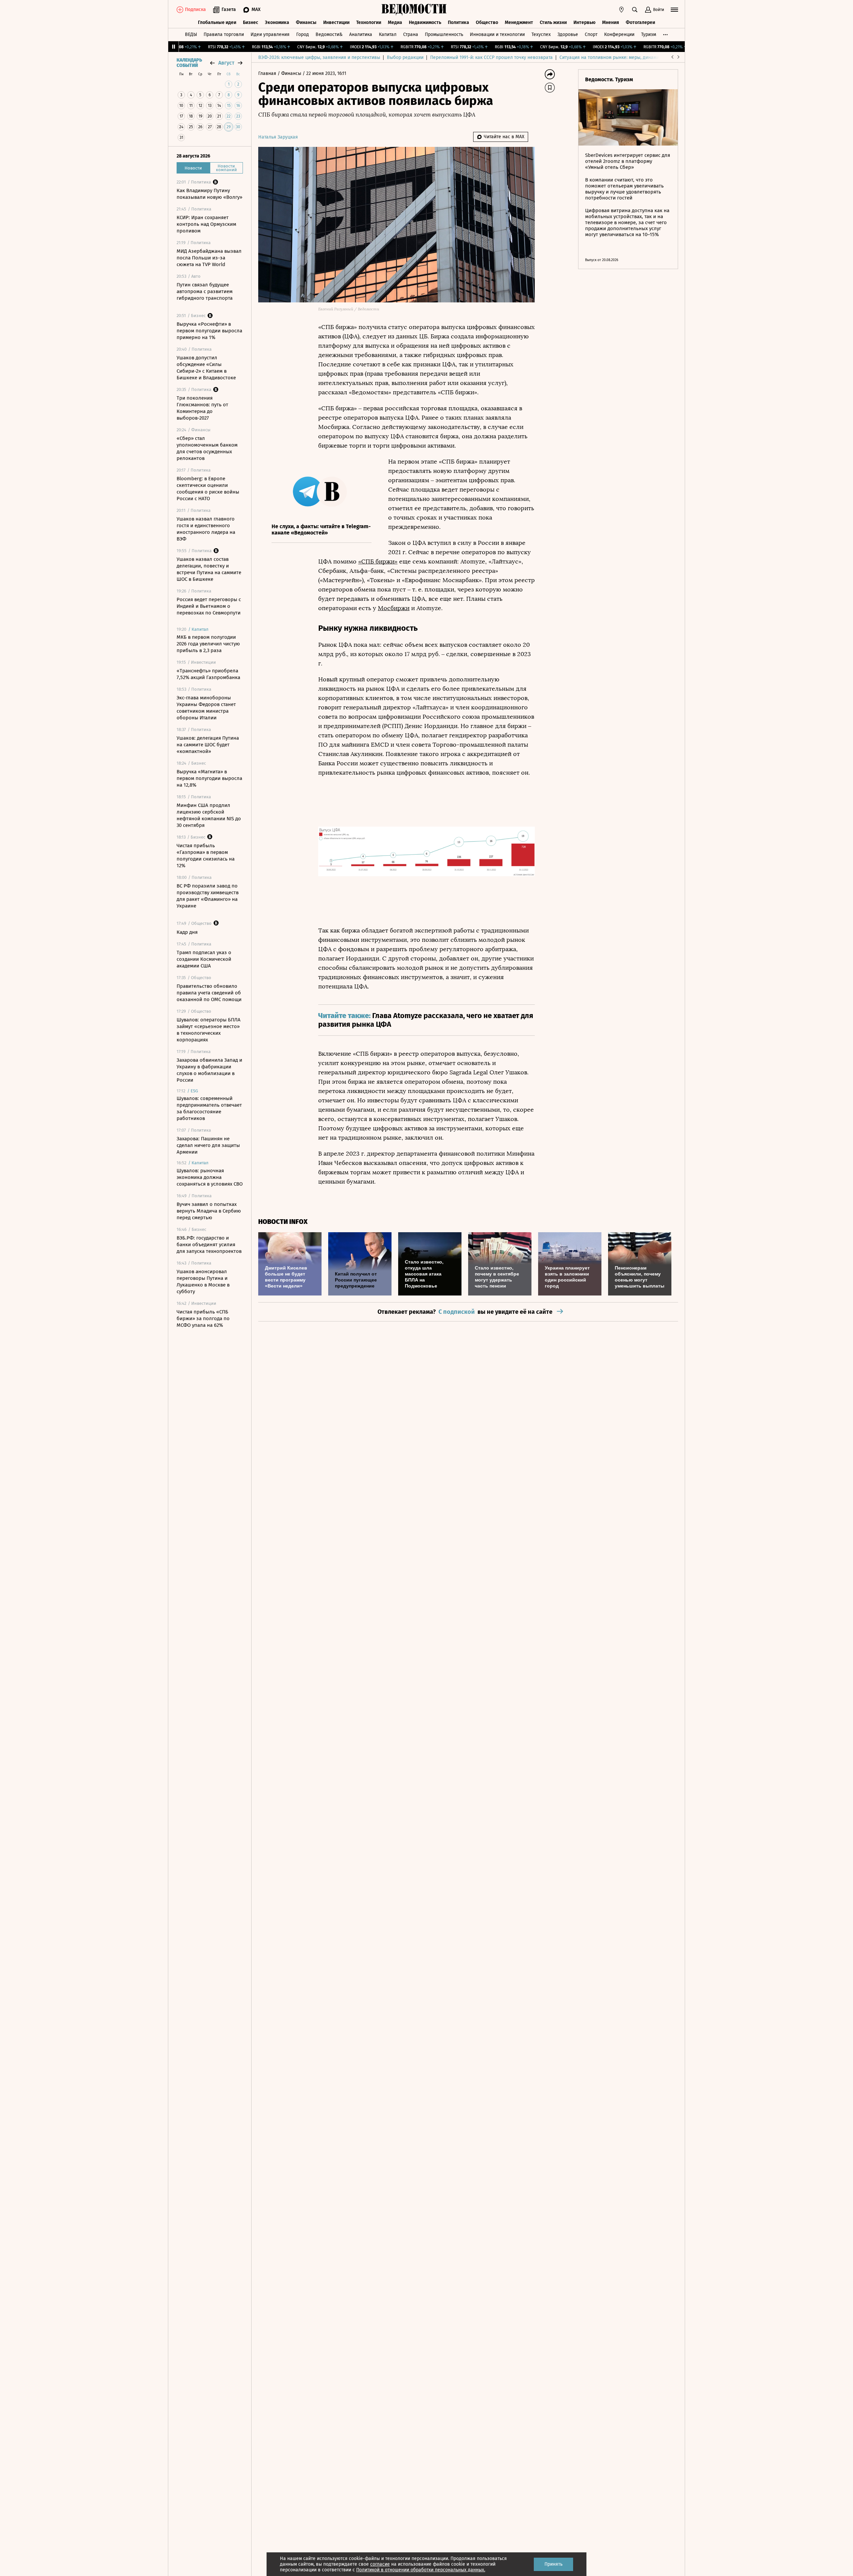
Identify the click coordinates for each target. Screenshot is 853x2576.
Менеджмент (519, 22)
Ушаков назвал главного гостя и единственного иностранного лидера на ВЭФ (206, 529)
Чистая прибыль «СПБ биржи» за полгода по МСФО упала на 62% (203, 1318)
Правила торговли (224, 34)
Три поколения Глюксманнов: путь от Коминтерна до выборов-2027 (202, 408)
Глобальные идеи (217, 22)
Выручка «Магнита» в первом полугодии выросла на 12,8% (209, 778)
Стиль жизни (553, 22)
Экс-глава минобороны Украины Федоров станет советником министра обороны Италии (206, 708)
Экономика (277, 22)
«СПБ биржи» (378, 561)
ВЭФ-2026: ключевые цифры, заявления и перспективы (319, 57)
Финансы (306, 22)
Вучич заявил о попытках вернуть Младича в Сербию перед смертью (209, 1211)
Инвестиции (336, 22)
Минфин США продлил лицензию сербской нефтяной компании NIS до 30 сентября (209, 815)
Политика (458, 22)
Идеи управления (270, 34)
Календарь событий (189, 63)
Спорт (591, 34)
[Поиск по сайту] (635, 10)
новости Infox (283, 1222)
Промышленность (444, 34)
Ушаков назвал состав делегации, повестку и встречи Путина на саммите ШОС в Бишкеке (209, 569)
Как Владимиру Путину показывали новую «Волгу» (209, 194)
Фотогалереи (640, 22)
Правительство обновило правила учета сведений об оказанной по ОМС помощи (209, 993)
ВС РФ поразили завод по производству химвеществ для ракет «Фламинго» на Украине (208, 896)
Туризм (649, 34)
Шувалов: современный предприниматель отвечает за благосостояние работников (209, 1108)
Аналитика (361, 34)
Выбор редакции (405, 57)
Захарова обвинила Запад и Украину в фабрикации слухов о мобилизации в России (209, 1070)
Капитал (388, 34)
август (226, 63)
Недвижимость (425, 22)
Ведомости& (329, 34)
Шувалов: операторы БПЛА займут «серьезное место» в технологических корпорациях (209, 1030)
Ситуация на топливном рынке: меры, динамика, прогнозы (623, 57)
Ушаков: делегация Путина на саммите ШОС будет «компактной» (208, 745)
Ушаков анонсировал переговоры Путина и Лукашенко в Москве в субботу (203, 1282)
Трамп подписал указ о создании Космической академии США (204, 959)
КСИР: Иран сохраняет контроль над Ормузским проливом (206, 224)
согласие (380, 2564)
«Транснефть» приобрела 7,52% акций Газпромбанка (208, 674)
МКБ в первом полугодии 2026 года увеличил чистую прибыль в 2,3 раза (208, 644)
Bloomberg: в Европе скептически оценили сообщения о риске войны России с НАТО (208, 489)
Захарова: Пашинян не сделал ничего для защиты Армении (208, 1145)
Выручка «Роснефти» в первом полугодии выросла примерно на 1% (209, 331)
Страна (411, 34)
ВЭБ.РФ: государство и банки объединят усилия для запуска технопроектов (209, 1245)
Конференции (619, 34)
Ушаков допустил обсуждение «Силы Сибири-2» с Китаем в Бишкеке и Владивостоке (206, 368)
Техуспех (541, 34)
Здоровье (568, 34)
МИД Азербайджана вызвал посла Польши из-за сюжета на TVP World (209, 258)
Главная (268, 73)
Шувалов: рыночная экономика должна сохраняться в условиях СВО (210, 1177)
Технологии (369, 22)
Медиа (395, 22)
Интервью (584, 22)
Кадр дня (187, 932)
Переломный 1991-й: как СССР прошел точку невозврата (491, 57)
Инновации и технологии (497, 34)
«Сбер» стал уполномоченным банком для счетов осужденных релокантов (207, 448)
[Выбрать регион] (621, 10)
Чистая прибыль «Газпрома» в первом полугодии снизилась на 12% (206, 856)
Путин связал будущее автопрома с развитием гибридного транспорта (205, 291)
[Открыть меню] (674, 10)
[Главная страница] (414, 10)
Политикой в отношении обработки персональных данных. (421, 2570)
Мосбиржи (394, 608)
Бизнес (251, 22)
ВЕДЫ (191, 34)
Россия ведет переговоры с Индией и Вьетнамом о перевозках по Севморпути (209, 606)
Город (303, 34)
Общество (487, 22)
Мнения (611, 22)
